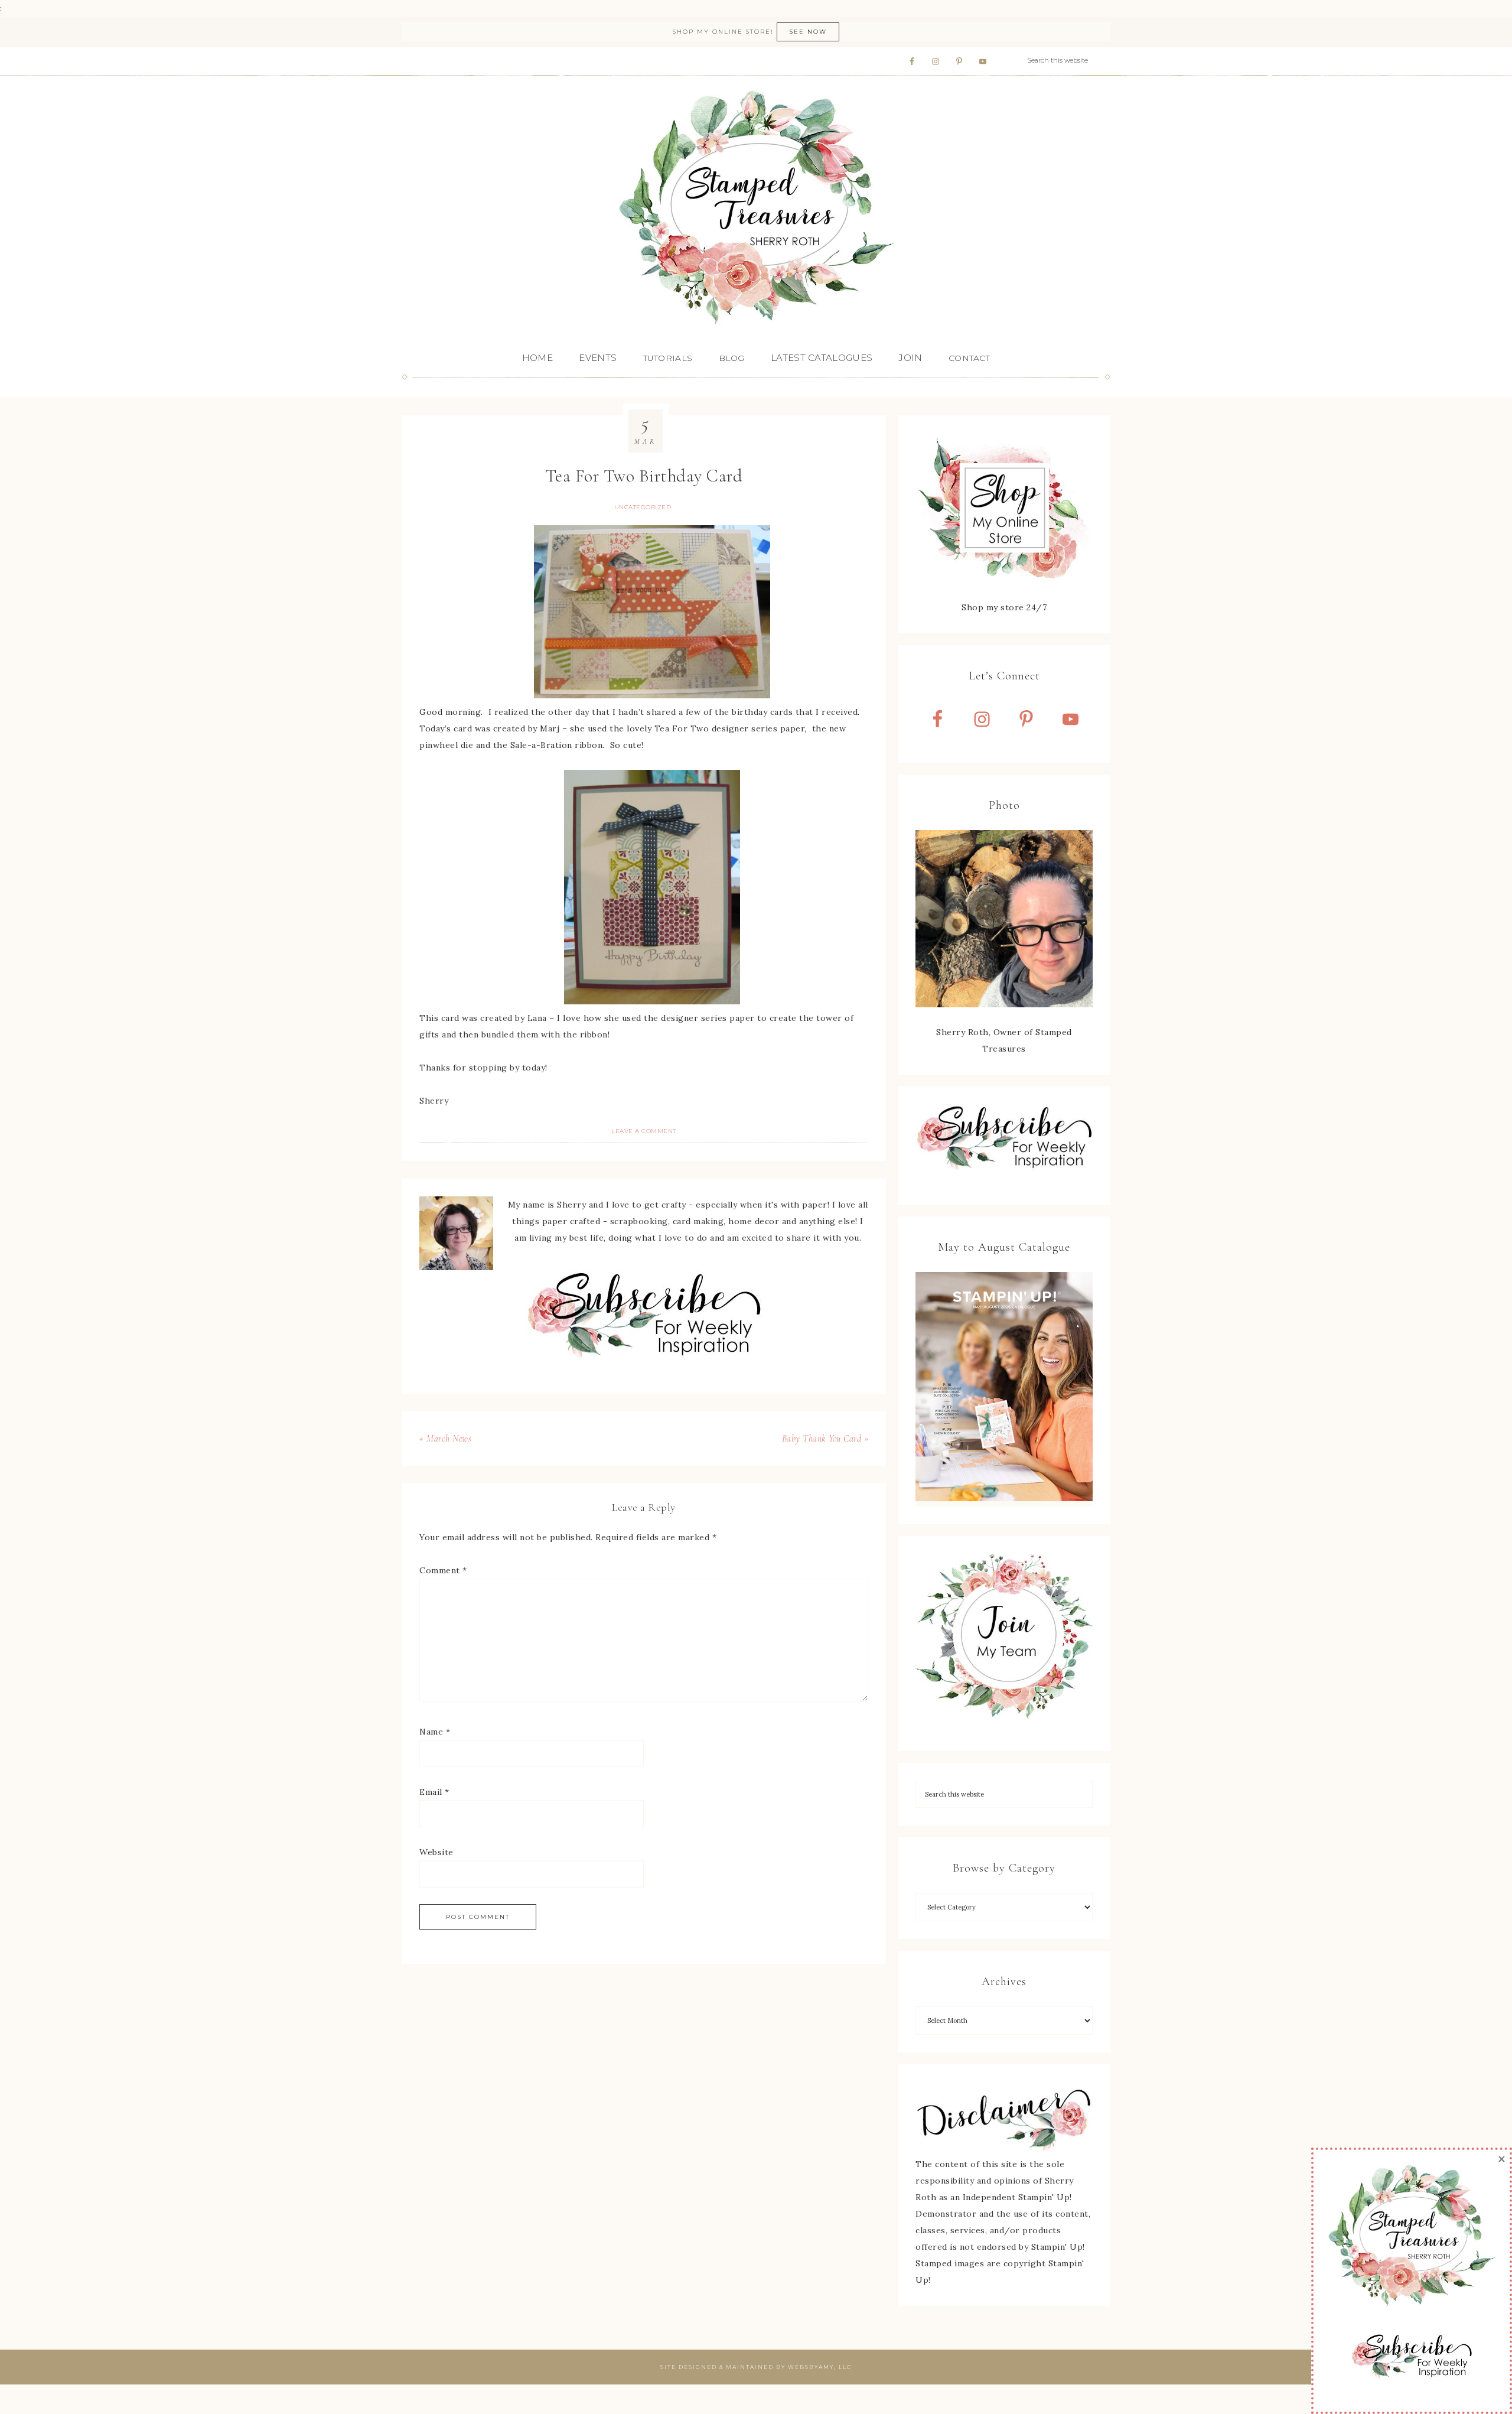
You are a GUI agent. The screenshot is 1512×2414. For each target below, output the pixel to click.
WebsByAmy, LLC (820, 2367)
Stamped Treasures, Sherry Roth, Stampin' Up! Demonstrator (756, 209)
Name (435, 1732)
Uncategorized (643, 507)
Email (434, 1792)
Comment (443, 1570)
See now (808, 32)
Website (436, 1852)
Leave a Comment (644, 1131)
